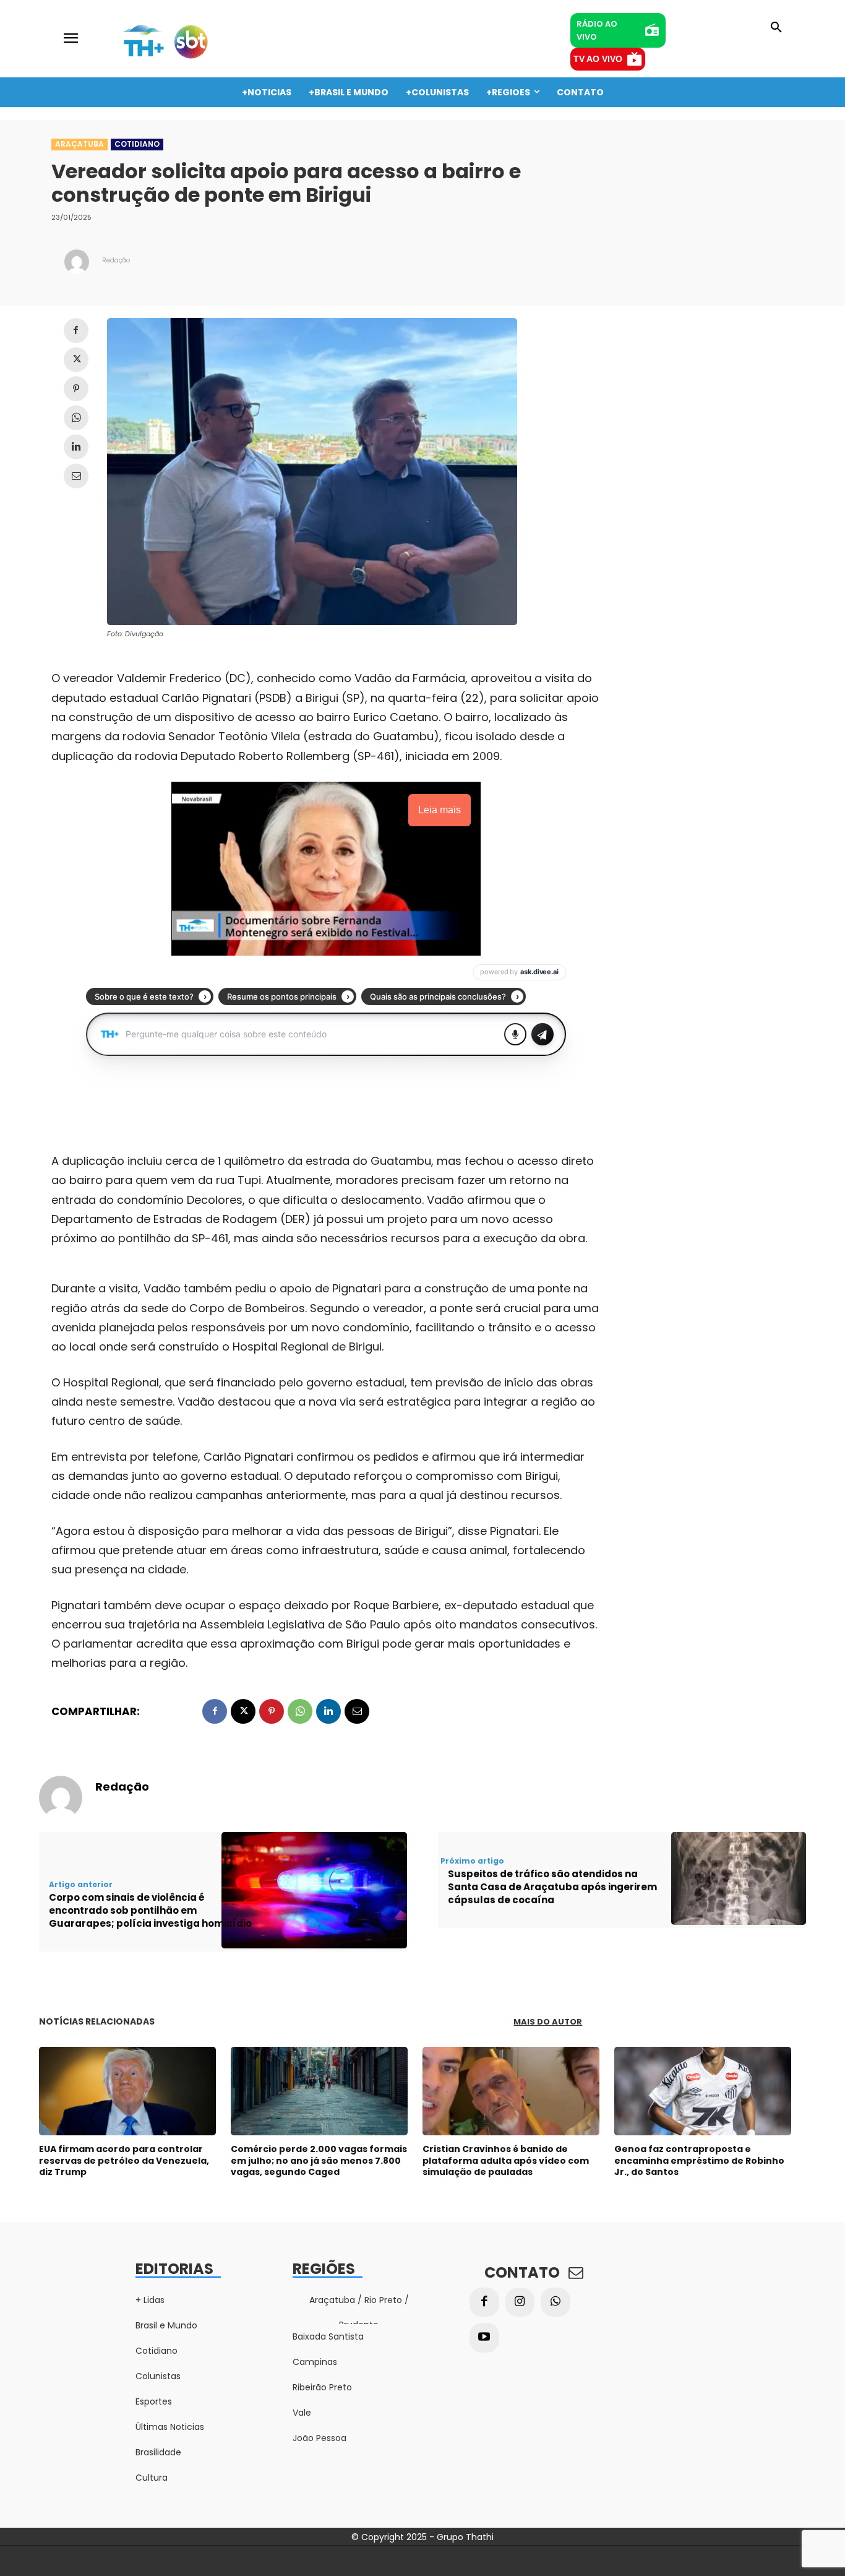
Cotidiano (137, 144)
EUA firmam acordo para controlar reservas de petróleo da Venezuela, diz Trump (124, 2160)
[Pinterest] (76, 389)
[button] (776, 28)
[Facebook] (76, 331)
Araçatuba (79, 144)
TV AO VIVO (598, 59)
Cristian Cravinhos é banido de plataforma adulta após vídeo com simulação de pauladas (506, 2160)
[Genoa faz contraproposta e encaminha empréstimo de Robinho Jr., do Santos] (703, 2091)
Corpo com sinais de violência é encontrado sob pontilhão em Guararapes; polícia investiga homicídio (150, 1910)
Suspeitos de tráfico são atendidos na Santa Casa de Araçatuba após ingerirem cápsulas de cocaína (552, 1887)
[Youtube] (484, 2338)
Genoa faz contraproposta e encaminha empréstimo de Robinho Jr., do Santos (699, 2160)
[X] (76, 360)
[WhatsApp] (76, 418)
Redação (116, 260)
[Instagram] (520, 2302)
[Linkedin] (76, 447)
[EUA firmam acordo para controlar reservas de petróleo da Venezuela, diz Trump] (127, 2091)
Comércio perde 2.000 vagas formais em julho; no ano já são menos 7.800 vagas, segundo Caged (319, 2160)
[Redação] (77, 262)
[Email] (76, 476)
